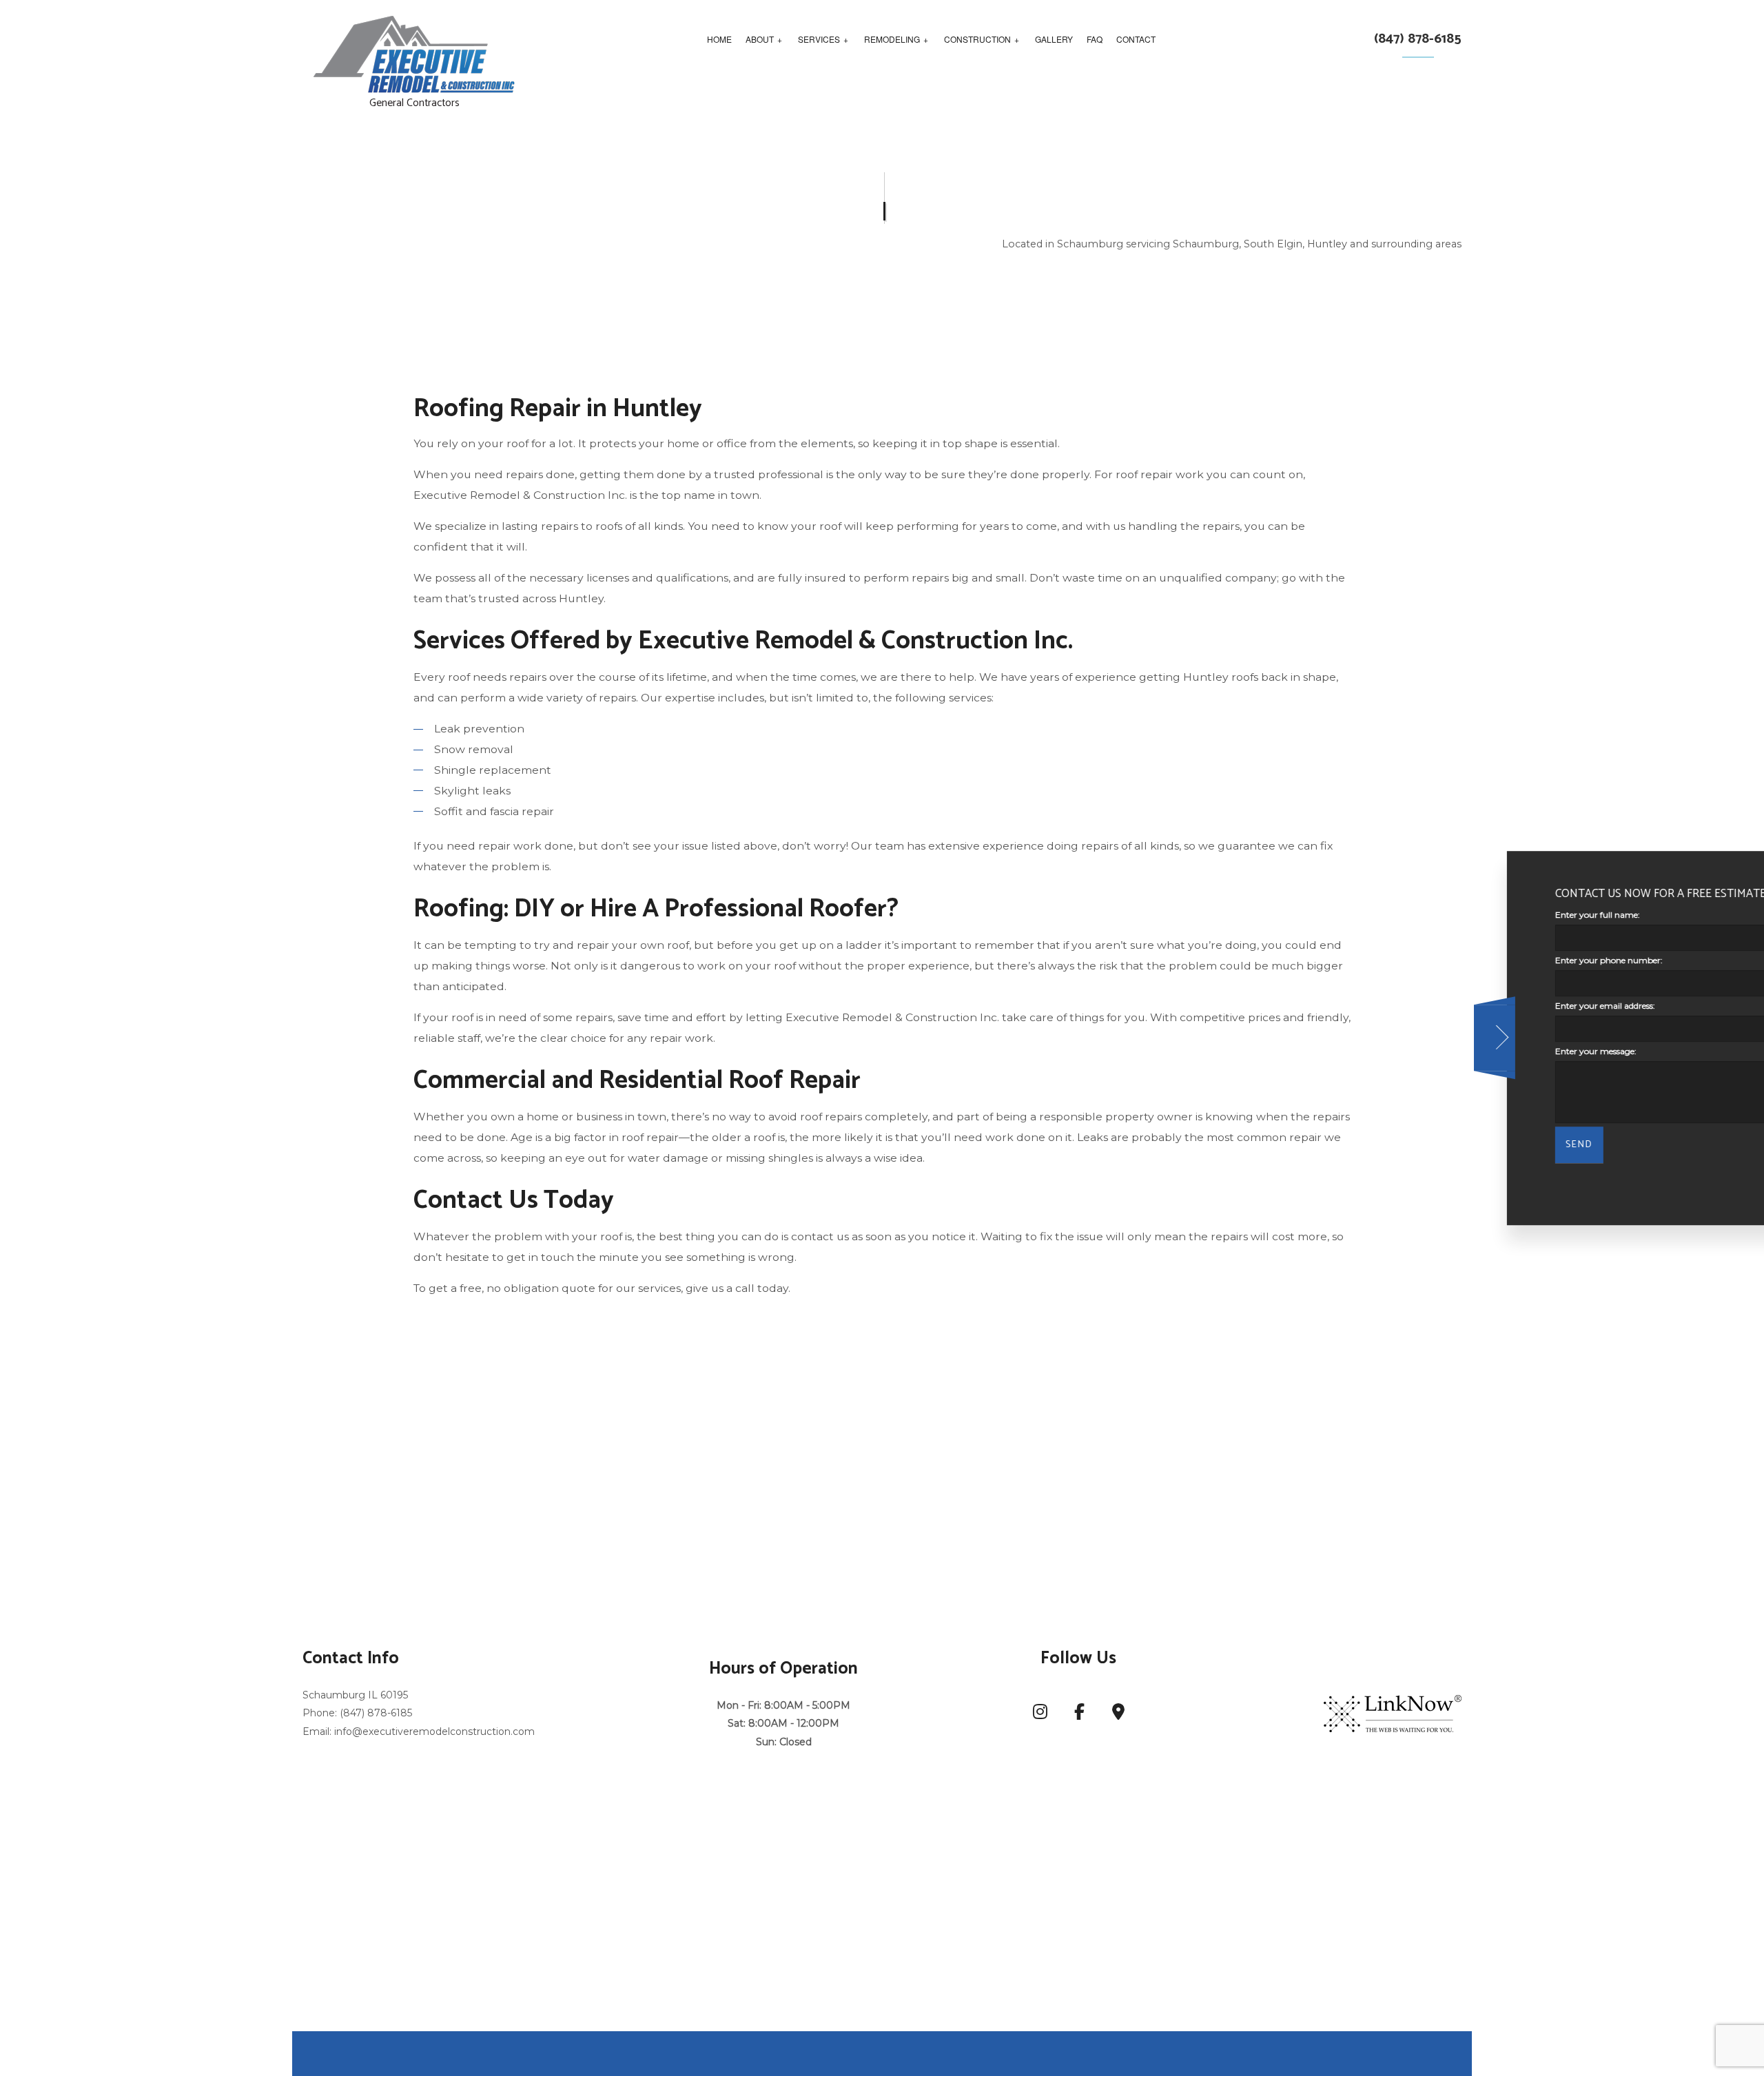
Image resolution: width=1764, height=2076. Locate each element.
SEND (1450, 1145)
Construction (977, 39)
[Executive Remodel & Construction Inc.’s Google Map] (1118, 1715)
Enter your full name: (1469, 915)
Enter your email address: (1476, 1006)
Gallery (1054, 39)
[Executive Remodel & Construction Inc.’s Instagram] (1040, 1715)
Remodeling (892, 39)
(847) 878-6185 (1418, 39)
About (760, 39)
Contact (1136, 39)
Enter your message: (1467, 1051)
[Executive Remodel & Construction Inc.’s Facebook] (1079, 1715)
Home (719, 39)
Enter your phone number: (1480, 960)
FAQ (1095, 39)
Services (819, 39)
